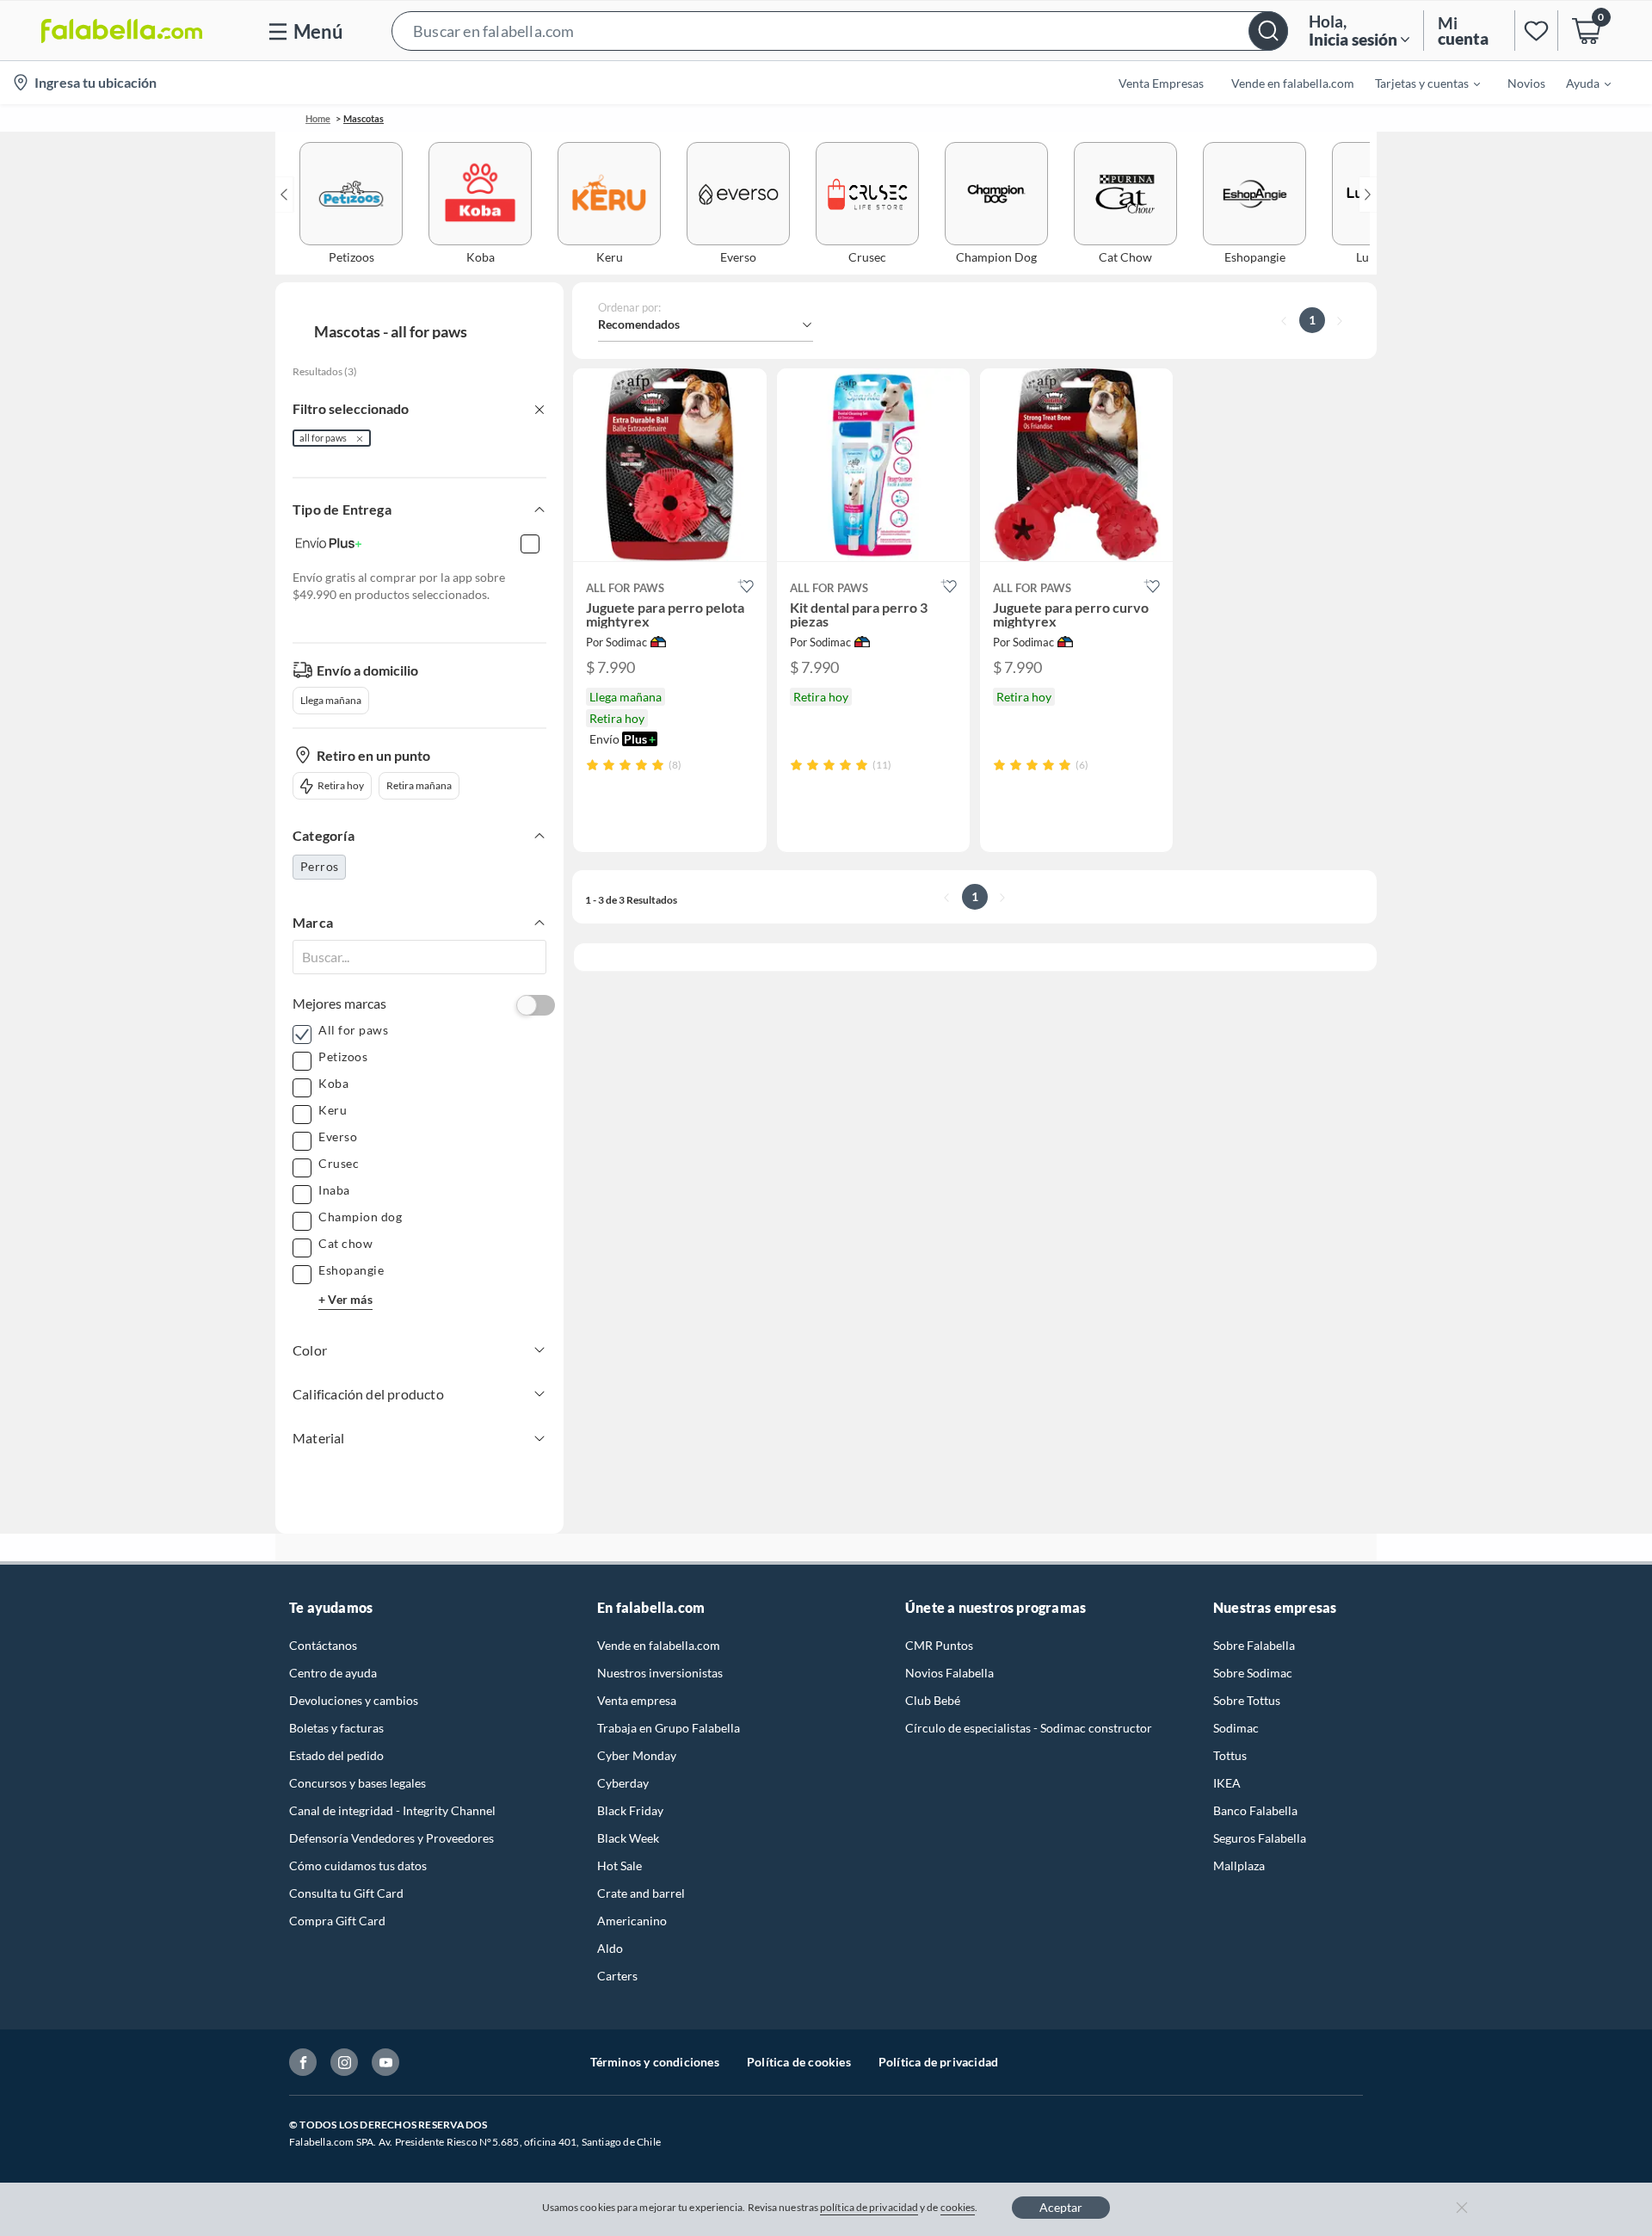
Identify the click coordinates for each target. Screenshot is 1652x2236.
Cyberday (623, 1783)
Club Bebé (933, 1700)
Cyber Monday (637, 1755)
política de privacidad (869, 2207)
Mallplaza (1239, 1865)
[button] (840, 31)
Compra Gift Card (337, 1921)
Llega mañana (331, 700)
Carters (617, 1976)
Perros (319, 866)
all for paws (323, 438)
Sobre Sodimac (1253, 1673)
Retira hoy (341, 785)
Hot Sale (619, 1865)
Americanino (632, 1921)
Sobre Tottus (1247, 1700)
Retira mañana (419, 785)
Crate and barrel (641, 1893)
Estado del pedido (336, 1755)
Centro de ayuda (333, 1673)
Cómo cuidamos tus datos (358, 1865)
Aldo (610, 1948)
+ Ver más (345, 1299)
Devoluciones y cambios (354, 1700)
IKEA (1227, 1783)
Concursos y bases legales (358, 1783)
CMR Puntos (939, 1645)
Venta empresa (637, 1700)
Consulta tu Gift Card (346, 1893)
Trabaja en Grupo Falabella (669, 1728)
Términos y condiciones (655, 2062)
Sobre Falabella (1254, 1645)
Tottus (1230, 1755)
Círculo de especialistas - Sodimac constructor (1029, 1728)
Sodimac (1236, 1728)
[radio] (592, 765)
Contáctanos (323, 1645)
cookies (958, 2207)
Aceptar (1061, 2207)
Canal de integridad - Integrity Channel (392, 1810)
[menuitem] (1417, 83)
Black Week (628, 1838)
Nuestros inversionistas (660, 1673)
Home (318, 118)
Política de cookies (799, 2062)
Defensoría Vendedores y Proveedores (391, 1838)
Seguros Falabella (1260, 1838)
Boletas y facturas (336, 1728)
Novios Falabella (949, 1673)
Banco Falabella (1255, 1810)
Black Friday (630, 1810)
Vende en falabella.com (659, 1645)
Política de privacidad (938, 2062)
